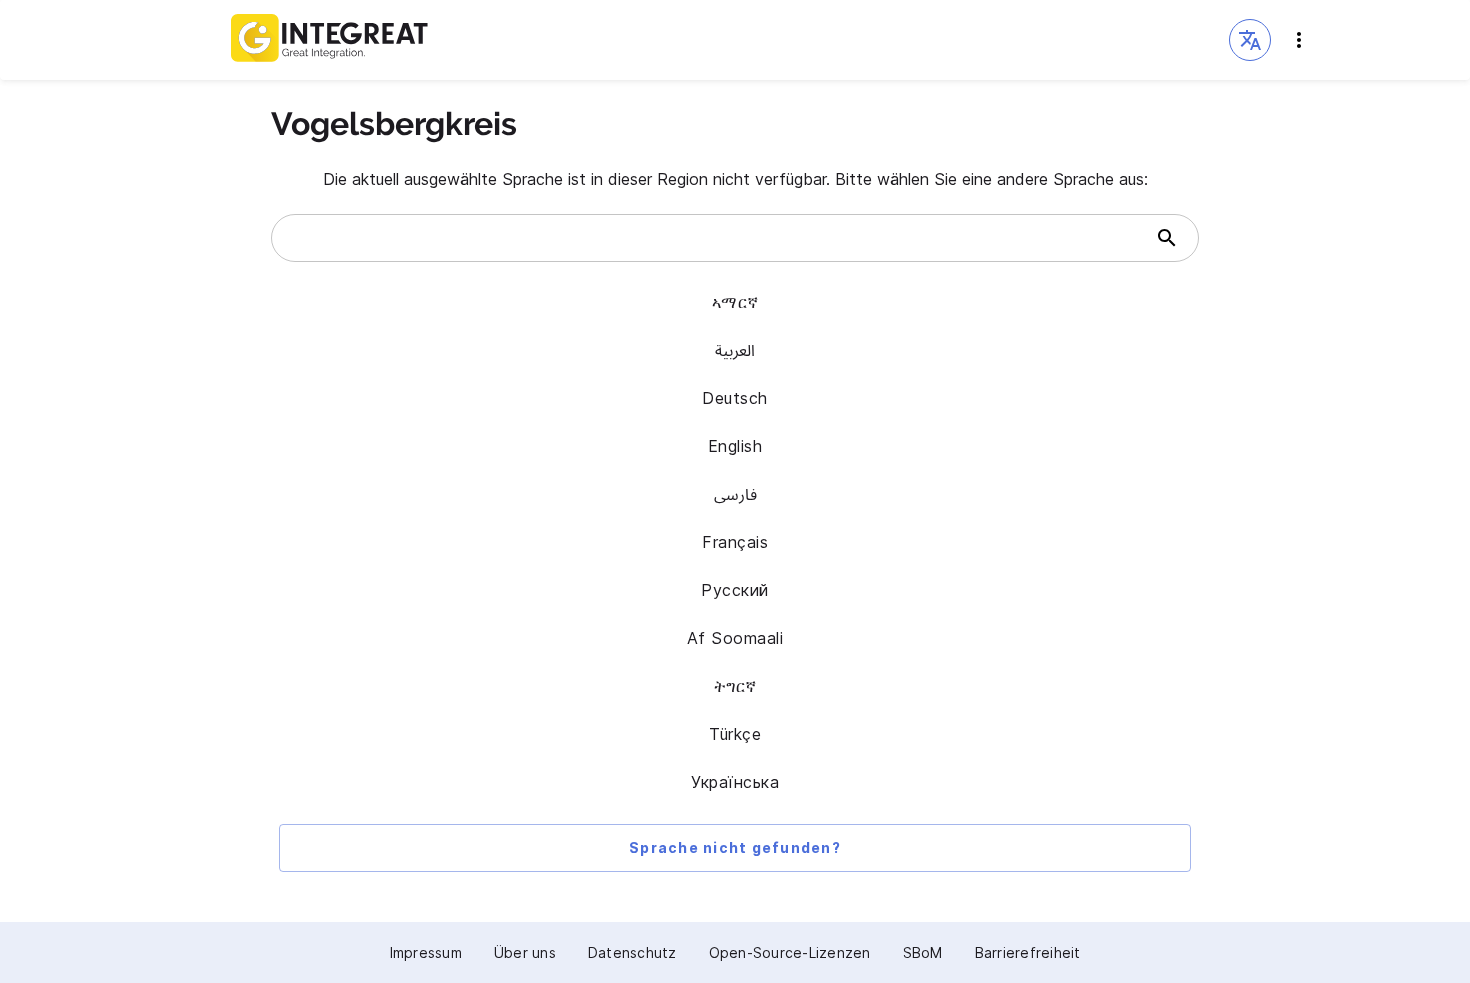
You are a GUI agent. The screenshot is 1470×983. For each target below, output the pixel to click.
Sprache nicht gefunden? (735, 847)
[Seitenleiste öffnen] (1299, 40)
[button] (1250, 40)
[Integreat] (330, 40)
